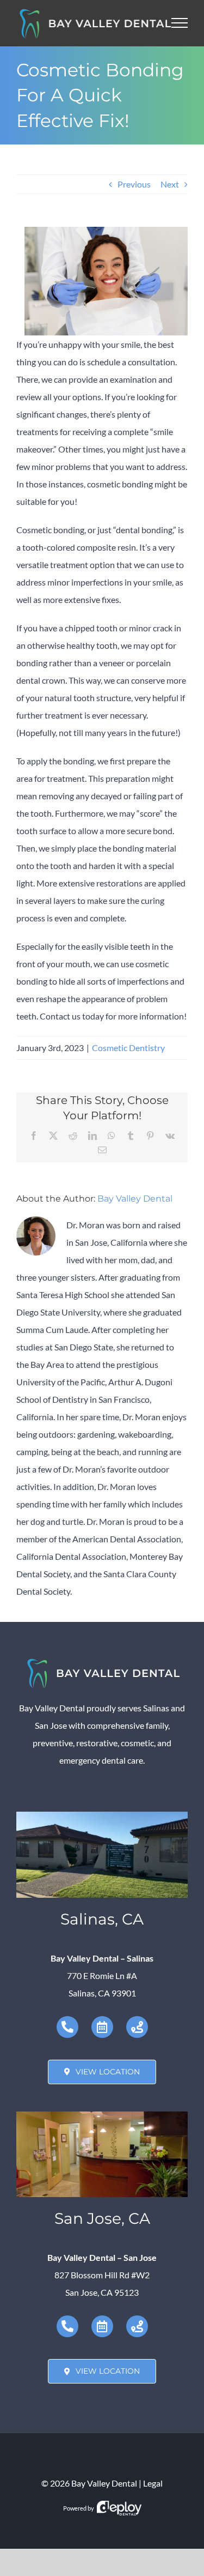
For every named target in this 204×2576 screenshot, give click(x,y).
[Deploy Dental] (119, 2508)
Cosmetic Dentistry (128, 1048)
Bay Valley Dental (135, 1199)
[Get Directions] (137, 2027)
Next (170, 184)
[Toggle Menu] (180, 23)
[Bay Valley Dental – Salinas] (102, 1816)
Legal (153, 2483)
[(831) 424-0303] (67, 2027)
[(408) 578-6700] (67, 2326)
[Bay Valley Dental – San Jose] (102, 2116)
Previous (134, 184)
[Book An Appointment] (102, 2027)
